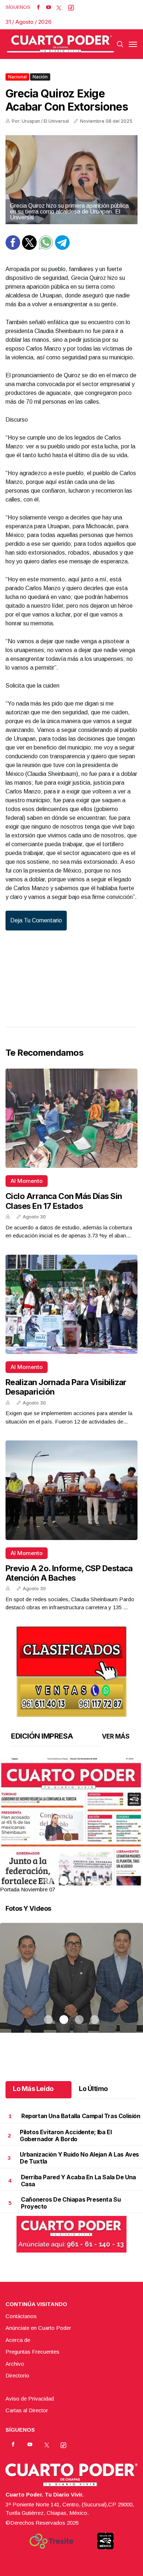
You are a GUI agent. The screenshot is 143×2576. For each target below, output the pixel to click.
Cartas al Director (27, 2410)
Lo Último (93, 2089)
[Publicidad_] (71, 1669)
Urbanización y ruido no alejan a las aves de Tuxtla (79, 2158)
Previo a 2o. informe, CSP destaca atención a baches (69, 1573)
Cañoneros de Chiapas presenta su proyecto (71, 2203)
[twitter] (59, 7)
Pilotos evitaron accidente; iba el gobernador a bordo (66, 2135)
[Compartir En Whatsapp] (46, 248)
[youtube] (49, 7)
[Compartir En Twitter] (29, 248)
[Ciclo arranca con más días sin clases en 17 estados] (71, 1118)
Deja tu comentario (36, 920)
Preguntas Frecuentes (32, 2352)
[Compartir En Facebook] (13, 248)
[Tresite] (51, 2541)
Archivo (15, 2364)
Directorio (17, 2375)
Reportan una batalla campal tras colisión (81, 2116)
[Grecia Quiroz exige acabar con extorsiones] (71, 180)
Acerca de (18, 2340)
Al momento (27, 1181)
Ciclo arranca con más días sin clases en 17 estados (64, 1201)
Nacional (17, 77)
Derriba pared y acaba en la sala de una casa (78, 2181)
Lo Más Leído (33, 2089)
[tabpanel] (71, 1826)
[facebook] (38, 7)
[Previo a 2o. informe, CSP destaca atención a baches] (71, 1490)
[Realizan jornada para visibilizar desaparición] (71, 1304)
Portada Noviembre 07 (27, 1889)
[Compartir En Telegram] (62, 248)
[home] (60, 44)
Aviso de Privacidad (30, 2399)
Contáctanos (21, 2316)
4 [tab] (95, 1880)
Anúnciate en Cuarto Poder (38, 2328)
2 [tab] (64, 1880)
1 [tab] (48, 1880)
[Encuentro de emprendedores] (71, 1987)
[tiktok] (71, 7)
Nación (40, 77)
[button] (71, 1849)
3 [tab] (79, 1880)
